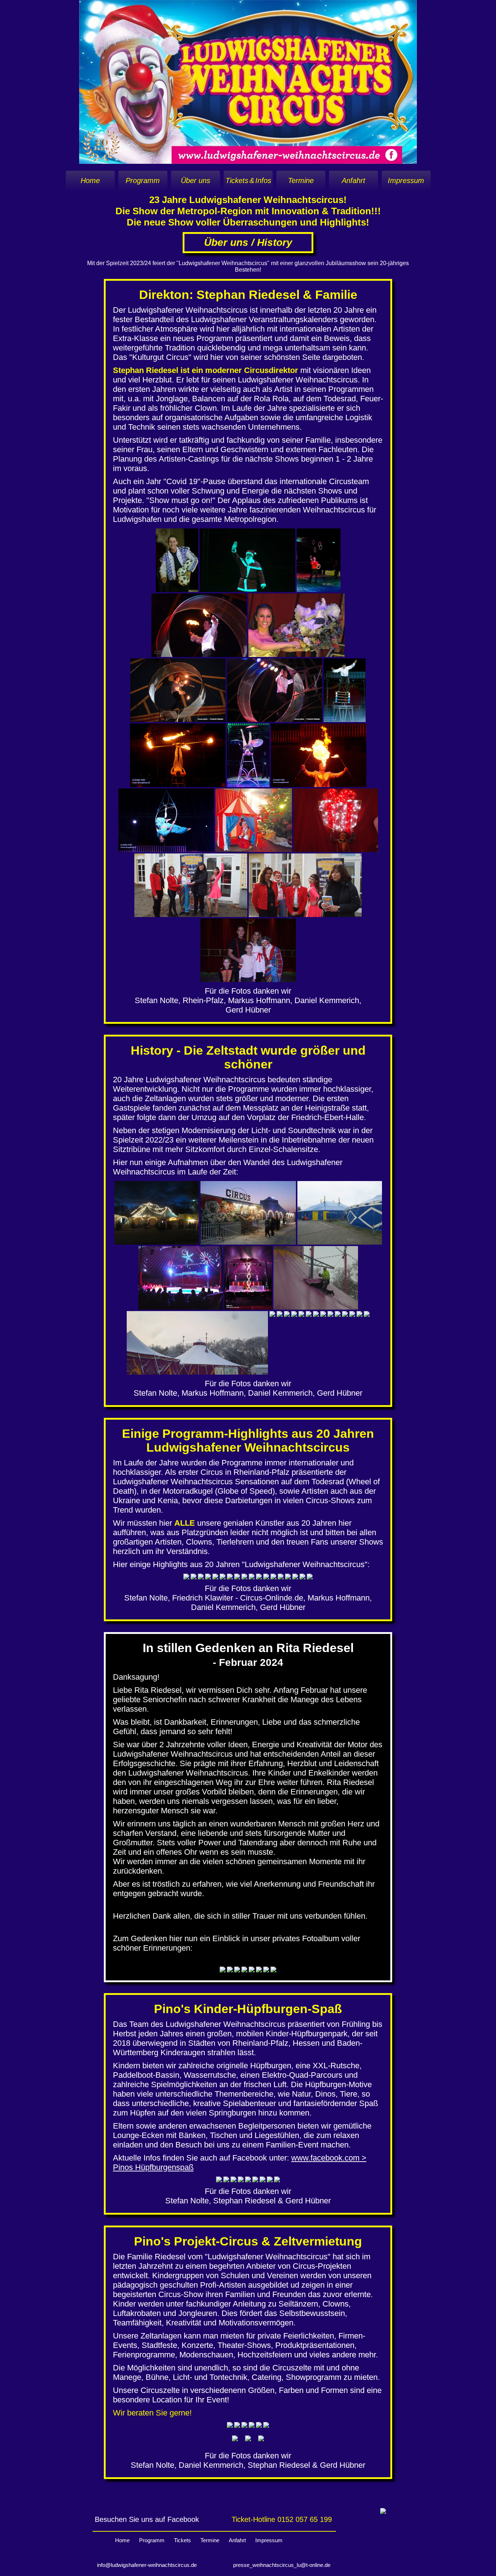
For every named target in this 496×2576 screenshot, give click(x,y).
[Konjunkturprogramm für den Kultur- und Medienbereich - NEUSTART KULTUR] (383, 2512)
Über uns (196, 180)
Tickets (182, 2540)
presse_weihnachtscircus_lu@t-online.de (282, 2565)
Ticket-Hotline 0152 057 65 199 (282, 2519)
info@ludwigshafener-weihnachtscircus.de (147, 2565)
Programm (143, 180)
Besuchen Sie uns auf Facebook (147, 2519)
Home (90, 180)
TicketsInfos (248, 180)
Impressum (406, 180)
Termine (301, 180)
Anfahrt (353, 180)
